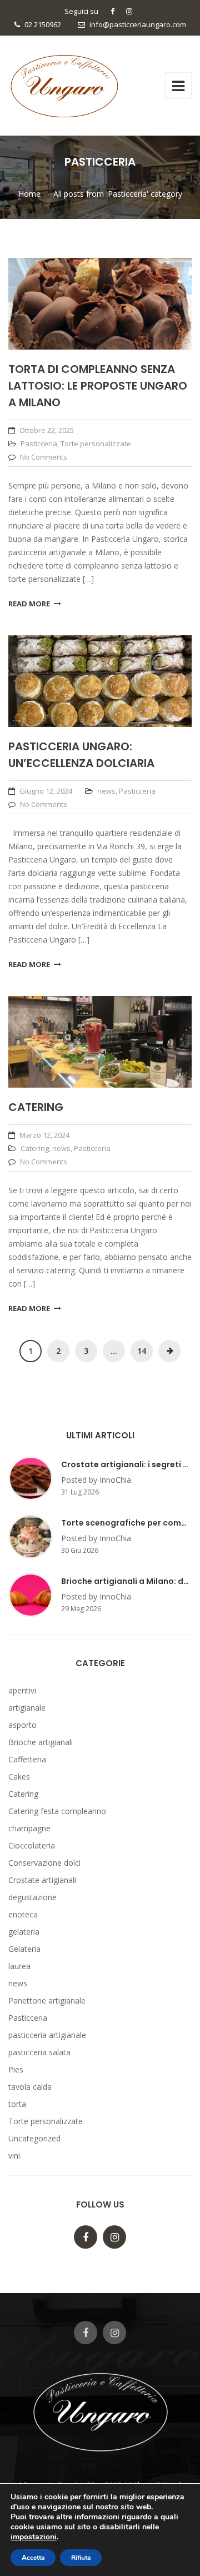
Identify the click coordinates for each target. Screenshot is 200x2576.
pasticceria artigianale (47, 2035)
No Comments (44, 457)
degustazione (32, 1897)
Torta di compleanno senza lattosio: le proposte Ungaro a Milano (98, 386)
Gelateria (24, 1949)
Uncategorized (34, 2138)
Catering (36, 1107)
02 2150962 (43, 24)
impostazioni (34, 2537)
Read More (29, 604)
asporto (22, 1725)
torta (17, 2104)
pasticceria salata (39, 2052)
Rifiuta (81, 2558)
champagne (29, 1828)
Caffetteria (27, 1759)
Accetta (33, 2558)
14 (142, 1351)
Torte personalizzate (96, 444)
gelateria (24, 1932)
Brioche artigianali (41, 1742)
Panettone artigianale (47, 2000)
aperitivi (22, 1690)
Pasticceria (39, 444)
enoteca (23, 1914)
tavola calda (30, 2087)
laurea (19, 1966)
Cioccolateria (32, 1845)
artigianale (27, 1708)
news (106, 791)
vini (14, 2156)
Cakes (19, 1777)
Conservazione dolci (44, 1863)
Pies (16, 2069)
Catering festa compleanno (57, 1811)
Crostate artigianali (42, 1880)
